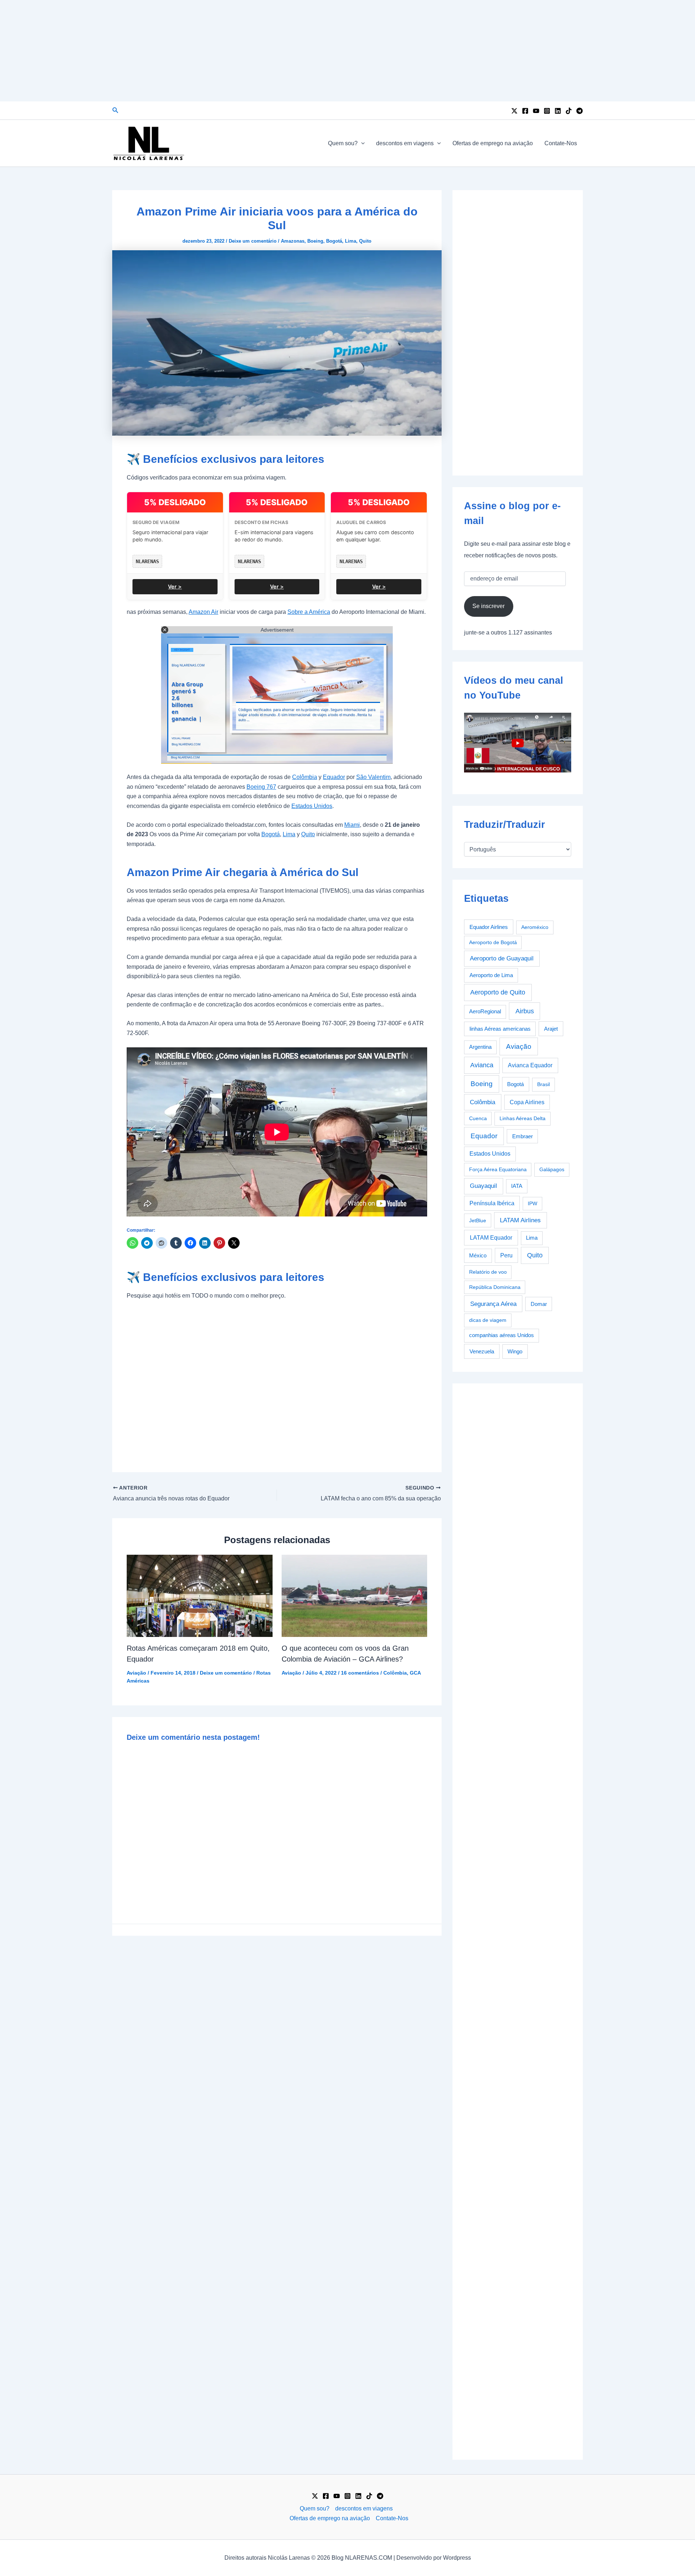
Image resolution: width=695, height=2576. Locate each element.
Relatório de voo (488, 1272)
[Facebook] (525, 111)
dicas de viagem (488, 1320)
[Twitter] (514, 111)
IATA (517, 1186)
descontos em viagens (405, 143)
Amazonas (293, 241)
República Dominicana (495, 1287)
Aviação (136, 1673)
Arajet (551, 1029)
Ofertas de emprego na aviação (493, 143)
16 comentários (360, 1673)
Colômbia (305, 777)
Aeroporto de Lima (491, 975)
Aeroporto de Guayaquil (502, 958)
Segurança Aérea (493, 1304)
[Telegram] (580, 111)
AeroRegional (485, 1011)
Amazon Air (203, 612)
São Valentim (373, 777)
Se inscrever (488, 606)
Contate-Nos (561, 143)
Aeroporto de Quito (498, 992)
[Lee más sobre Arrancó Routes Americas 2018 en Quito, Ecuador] (200, 1595)
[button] (115, 110)
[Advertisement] (347, 51)
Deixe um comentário (253, 241)
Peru (506, 1255)
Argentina (480, 1047)
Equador (334, 777)
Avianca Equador (530, 1065)
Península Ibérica (492, 1203)
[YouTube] (536, 111)
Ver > (175, 587)
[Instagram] (547, 111)
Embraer (523, 1136)
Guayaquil (483, 1186)
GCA (415, 1673)
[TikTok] (569, 111)
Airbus (525, 1011)
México (478, 1256)
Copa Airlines (527, 1102)
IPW (532, 1203)
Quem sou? (343, 143)
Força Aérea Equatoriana (498, 1169)
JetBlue (478, 1220)
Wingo (515, 1351)
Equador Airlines (489, 927)
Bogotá (334, 241)
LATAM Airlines (520, 1220)
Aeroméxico (535, 927)
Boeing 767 (261, 787)
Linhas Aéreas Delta (523, 1118)
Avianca (482, 1065)
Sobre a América (309, 612)
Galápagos (552, 1169)
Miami (352, 825)
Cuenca (478, 1118)
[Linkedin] (558, 111)
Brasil (544, 1084)
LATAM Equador (491, 1237)
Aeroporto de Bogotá (493, 942)
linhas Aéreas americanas (500, 1029)
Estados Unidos (312, 806)
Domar (539, 1304)
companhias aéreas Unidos (502, 1335)
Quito (365, 241)
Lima (351, 241)
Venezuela (482, 1351)
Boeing (315, 241)
